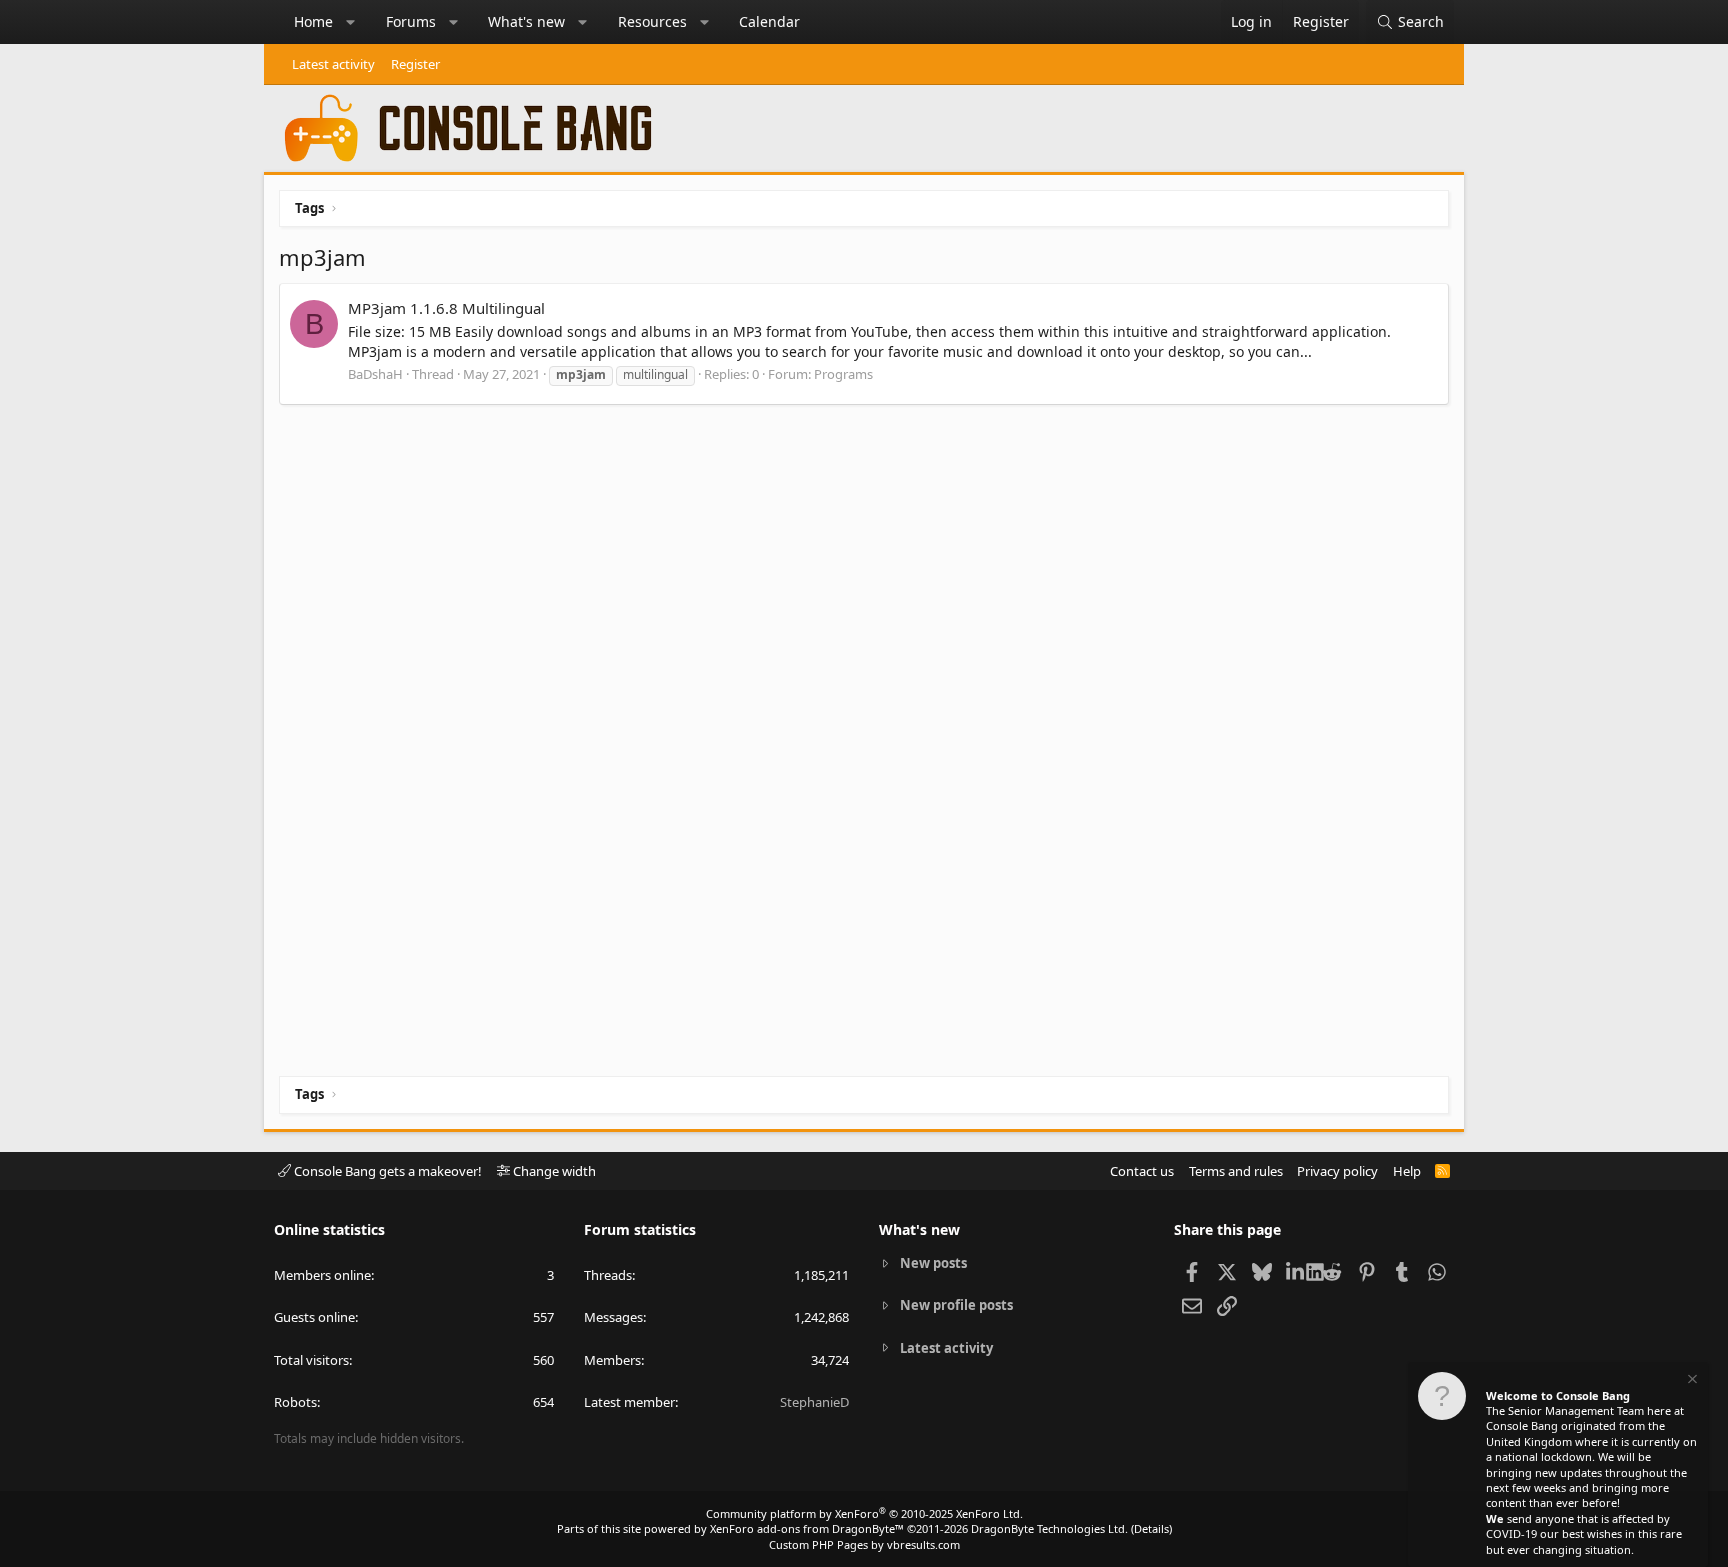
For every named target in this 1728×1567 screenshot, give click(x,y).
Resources (652, 21)
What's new (526, 21)
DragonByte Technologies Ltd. (1049, 1528)
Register (415, 64)
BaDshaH (375, 374)
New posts (933, 1263)
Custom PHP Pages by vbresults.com (864, 1544)
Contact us (1142, 1171)
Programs (843, 374)
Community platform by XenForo (864, 1513)
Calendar (769, 21)
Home (313, 21)
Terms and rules (1236, 1171)
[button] (351, 22)
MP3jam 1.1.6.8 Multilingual (446, 308)
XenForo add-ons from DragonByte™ (807, 1528)
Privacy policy (1337, 1171)
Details (1151, 1528)
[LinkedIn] (1296, 1271)
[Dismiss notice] (1691, 1381)
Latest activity (333, 64)
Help (1407, 1171)
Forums (411, 21)
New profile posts (956, 1305)
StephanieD (814, 1402)
